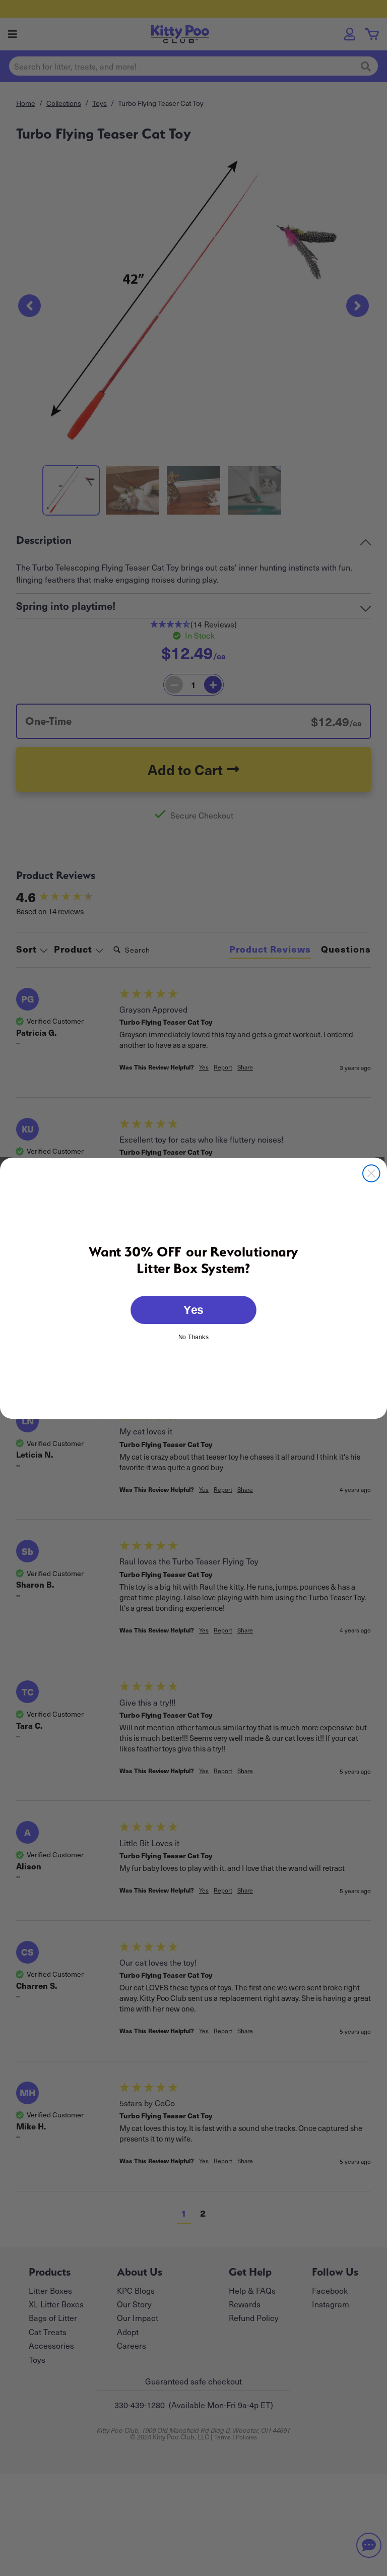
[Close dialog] (371, 1173)
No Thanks (193, 1336)
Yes (193, 1309)
